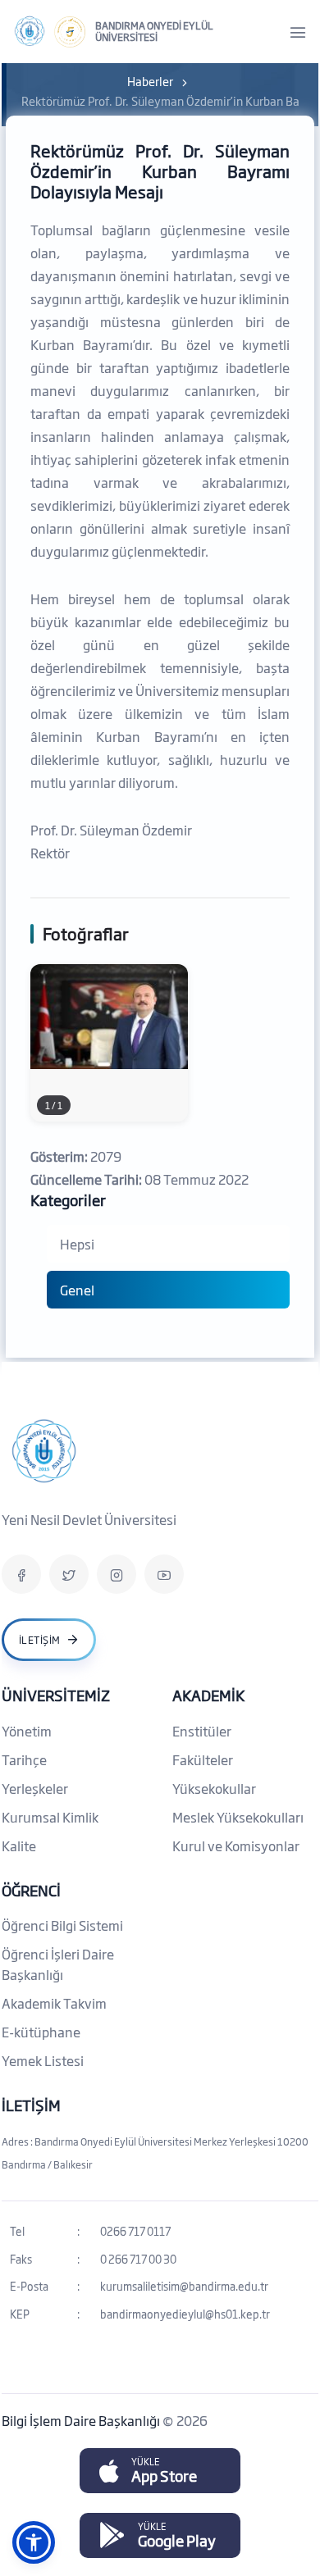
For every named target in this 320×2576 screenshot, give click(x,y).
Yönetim (27, 1731)
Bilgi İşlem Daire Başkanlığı (82, 2420)
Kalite (19, 1846)
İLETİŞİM (31, 2105)
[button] (34, 2542)
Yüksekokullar (214, 1788)
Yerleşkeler (35, 1788)
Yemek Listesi (43, 2060)
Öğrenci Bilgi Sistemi (62, 1925)
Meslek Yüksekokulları (238, 1817)
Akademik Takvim (54, 2003)
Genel (77, 1290)
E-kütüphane (41, 2032)
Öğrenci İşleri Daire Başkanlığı (58, 1964)
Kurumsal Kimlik (50, 1817)
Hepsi (77, 1244)
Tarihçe (24, 1759)
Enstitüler (202, 1731)
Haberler (150, 81)
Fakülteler (203, 1759)
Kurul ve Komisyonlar (236, 1846)
